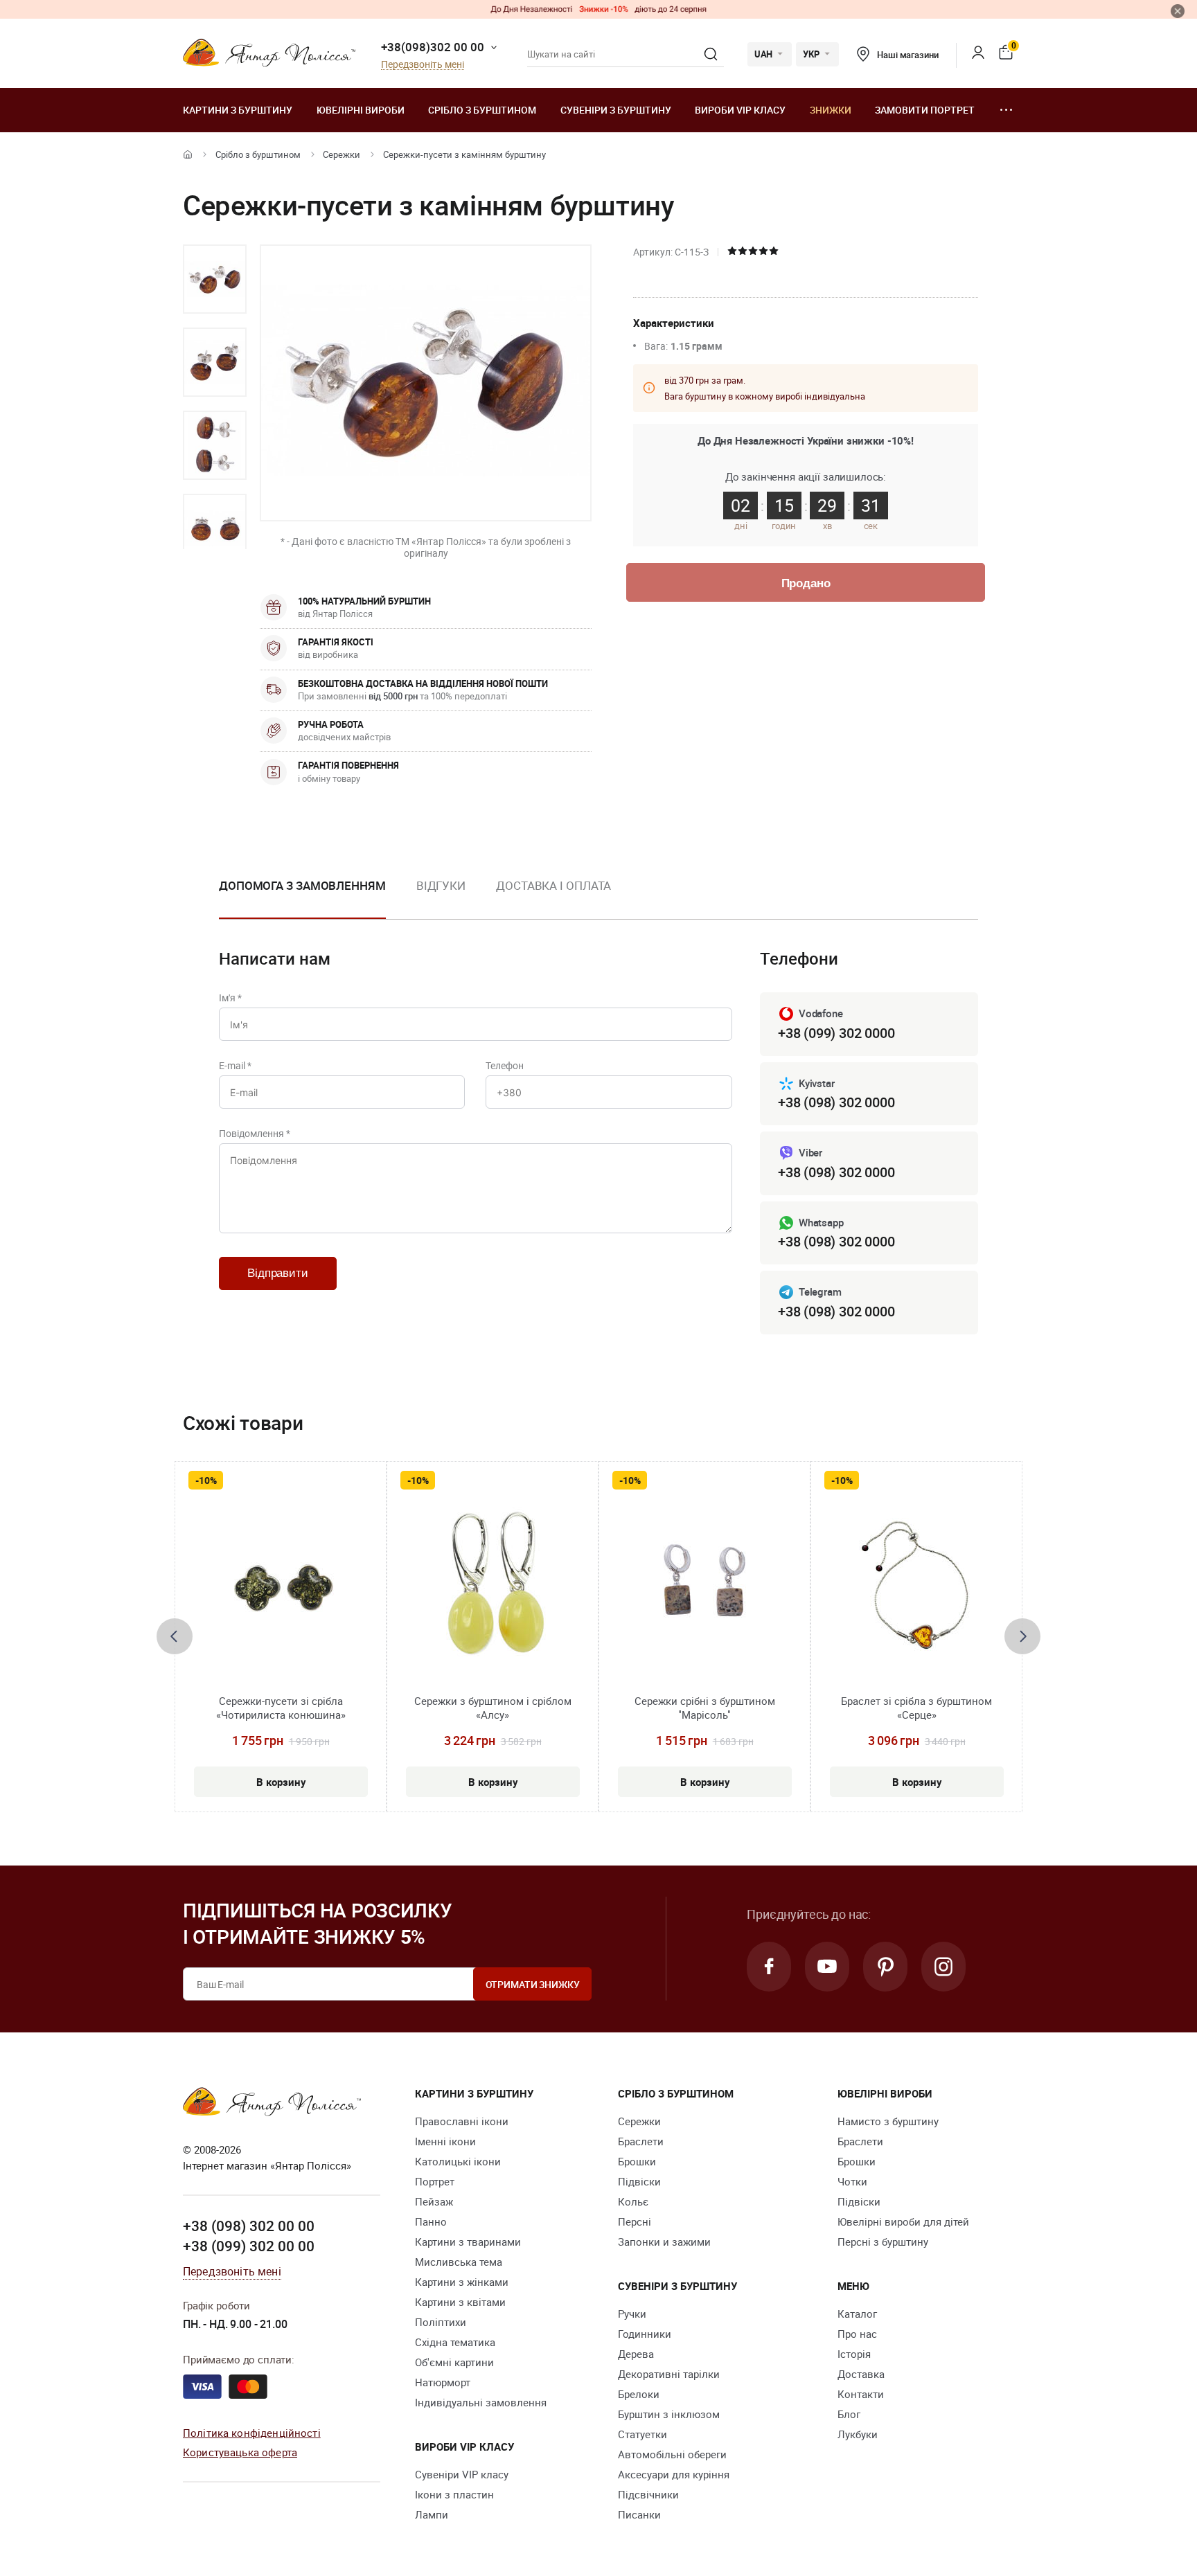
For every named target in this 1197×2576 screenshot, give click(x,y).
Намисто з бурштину (888, 2121)
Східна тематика (455, 2342)
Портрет (435, 2181)
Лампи (432, 2514)
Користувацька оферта (240, 2452)
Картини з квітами (460, 2302)
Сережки (342, 154)
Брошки (637, 2161)
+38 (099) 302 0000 (836, 1033)
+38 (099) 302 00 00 (249, 2246)
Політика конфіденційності (252, 2433)
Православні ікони (462, 2121)
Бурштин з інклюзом (669, 2414)
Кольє (633, 2201)
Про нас (857, 2334)
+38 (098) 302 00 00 (249, 2226)
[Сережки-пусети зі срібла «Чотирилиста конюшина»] (281, 1588)
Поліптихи (441, 2322)
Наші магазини (907, 55)
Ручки (632, 2314)
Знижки (831, 110)
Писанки (639, 2514)
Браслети (641, 2141)
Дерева (636, 2354)
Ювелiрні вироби (361, 110)
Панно (431, 2221)
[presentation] (175, 1636)
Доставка (861, 2374)
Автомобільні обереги (672, 2454)
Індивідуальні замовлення (481, 2402)
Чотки (852, 2181)
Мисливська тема (459, 2262)
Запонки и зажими (664, 2242)
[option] (215, 279)
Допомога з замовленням (302, 885)
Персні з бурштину (883, 2242)
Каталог (857, 2314)
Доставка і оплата (553, 885)
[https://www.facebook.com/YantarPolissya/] (769, 1967)
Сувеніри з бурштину (616, 110)
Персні (635, 2221)
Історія (854, 2354)
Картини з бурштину (238, 110)
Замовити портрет (925, 110)
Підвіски (639, 2181)
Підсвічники (648, 2494)
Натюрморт (443, 2382)
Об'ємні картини (454, 2362)
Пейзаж (434, 2201)
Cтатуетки (642, 2434)
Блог (849, 2414)
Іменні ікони (445, 2141)
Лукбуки (858, 2434)
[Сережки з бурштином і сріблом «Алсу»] (493, 1588)
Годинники (645, 2334)
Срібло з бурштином (482, 110)
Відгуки (441, 885)
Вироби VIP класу (740, 110)
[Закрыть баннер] (1178, 11)
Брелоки (639, 2394)
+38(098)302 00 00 (433, 47)
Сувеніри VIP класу (462, 2474)
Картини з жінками (462, 2282)
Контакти (861, 2394)
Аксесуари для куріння (674, 2474)
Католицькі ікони (458, 2161)
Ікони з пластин (454, 2494)
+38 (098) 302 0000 (836, 1102)
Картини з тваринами (468, 2242)
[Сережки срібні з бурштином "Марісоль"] (704, 1588)
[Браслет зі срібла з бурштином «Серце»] (917, 1588)
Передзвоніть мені (423, 65)
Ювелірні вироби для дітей (903, 2221)
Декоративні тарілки (669, 2374)
